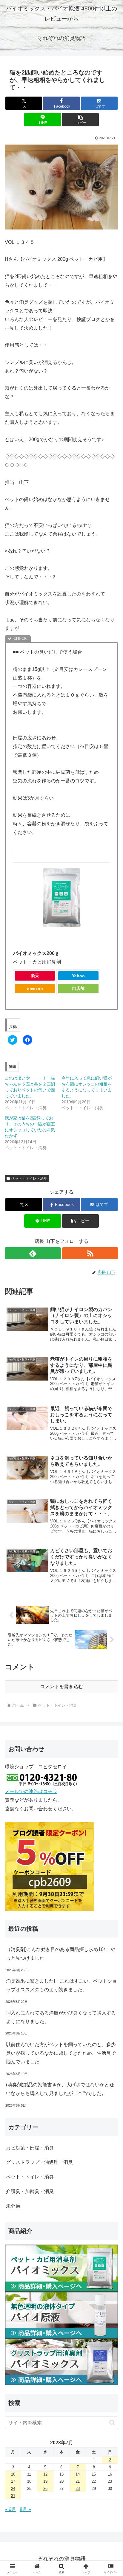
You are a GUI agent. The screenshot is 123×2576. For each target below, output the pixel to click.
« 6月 (10, 2509)
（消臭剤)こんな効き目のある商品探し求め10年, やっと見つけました (61, 1954)
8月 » (25, 2509)
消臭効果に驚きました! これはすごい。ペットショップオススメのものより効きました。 (61, 1985)
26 (45, 2489)
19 (45, 2481)
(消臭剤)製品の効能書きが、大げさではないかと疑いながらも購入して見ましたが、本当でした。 (60, 2089)
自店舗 (78, 988)
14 (78, 2474)
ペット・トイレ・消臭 (29, 1178)
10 (13, 2474)
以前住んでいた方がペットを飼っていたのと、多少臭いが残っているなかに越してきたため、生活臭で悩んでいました (61, 2053)
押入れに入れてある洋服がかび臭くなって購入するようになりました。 (61, 2017)
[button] (80, 120)
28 (78, 2489)
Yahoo (78, 976)
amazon (35, 989)
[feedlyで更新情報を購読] (33, 1253)
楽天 (35, 976)
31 (13, 2496)
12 (45, 2474)
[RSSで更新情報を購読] (90, 1253)
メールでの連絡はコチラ (31, 1791)
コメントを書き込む (61, 1686)
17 (13, 2481)
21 (78, 2481)
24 (13, 2489)
